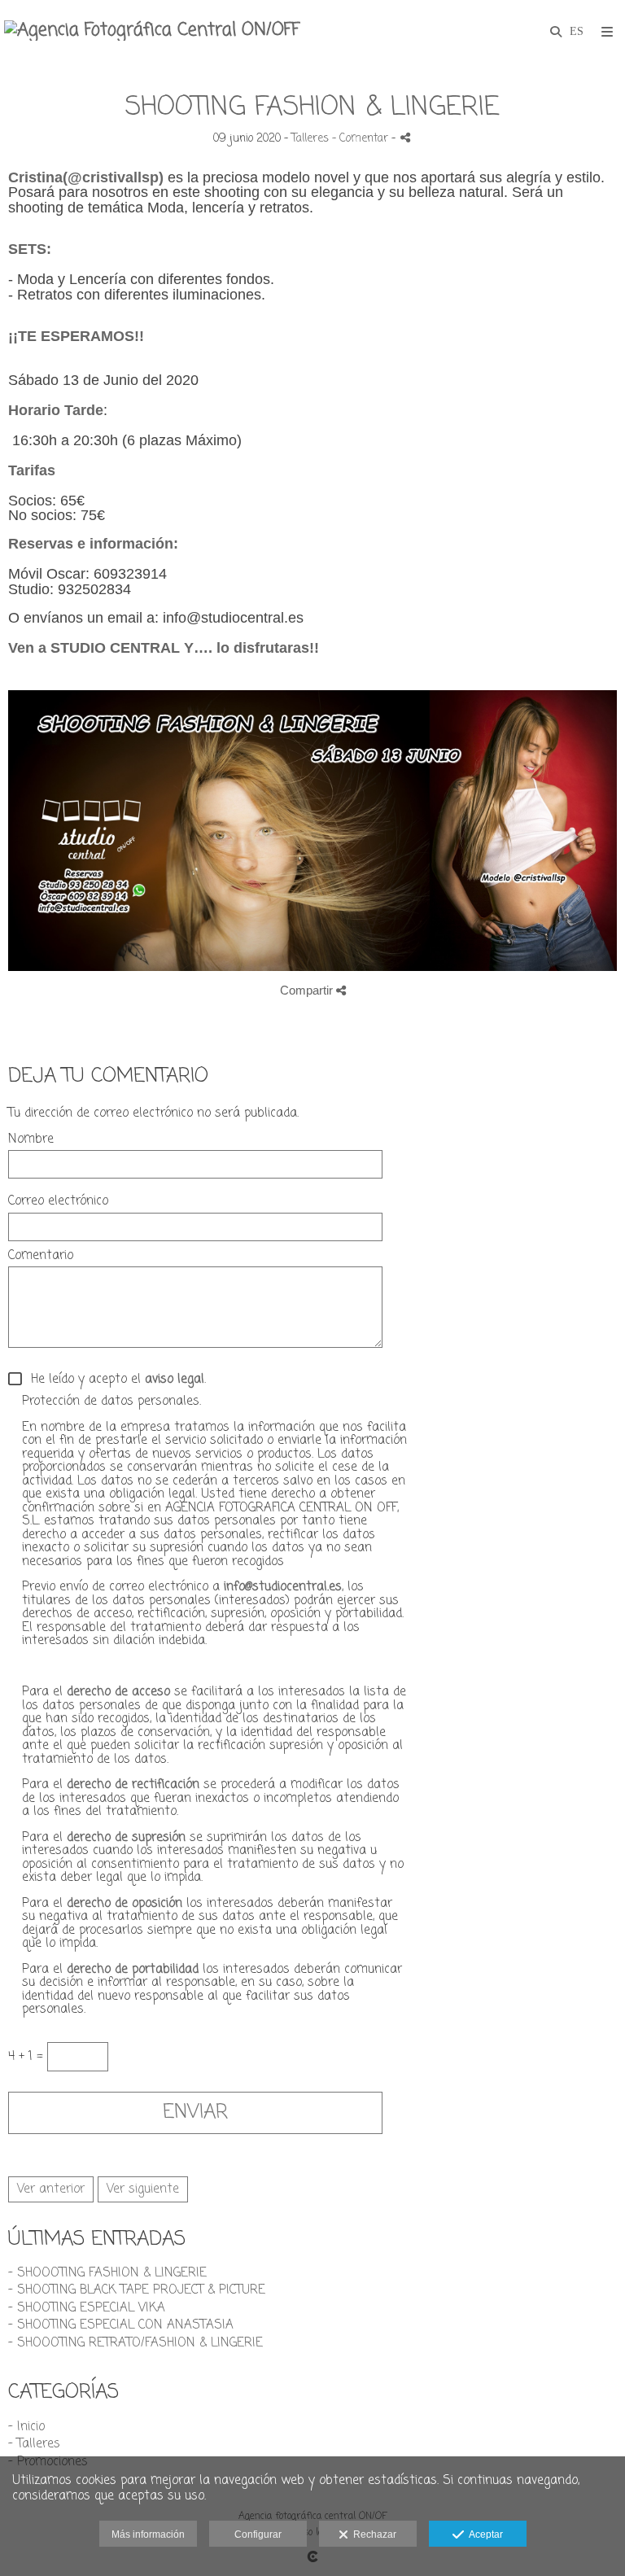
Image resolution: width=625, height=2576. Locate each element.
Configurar (258, 2534)
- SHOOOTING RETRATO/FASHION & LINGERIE (135, 2343)
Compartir (308, 990)
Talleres (310, 139)
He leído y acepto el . (114, 1380)
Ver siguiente (143, 2189)
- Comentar (362, 139)
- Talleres (34, 2444)
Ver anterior (51, 2189)
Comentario (41, 1256)
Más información (148, 2534)
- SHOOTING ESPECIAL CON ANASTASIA (121, 2325)
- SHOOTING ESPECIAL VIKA (87, 2308)
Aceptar (483, 2534)
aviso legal (175, 1380)
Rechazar (372, 2534)
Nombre (31, 1140)
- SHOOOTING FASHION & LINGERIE (107, 2273)
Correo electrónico (58, 1202)
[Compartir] (405, 137)
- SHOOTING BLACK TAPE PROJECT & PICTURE (137, 2290)
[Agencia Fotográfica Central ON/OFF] (152, 31)
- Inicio (26, 2427)
